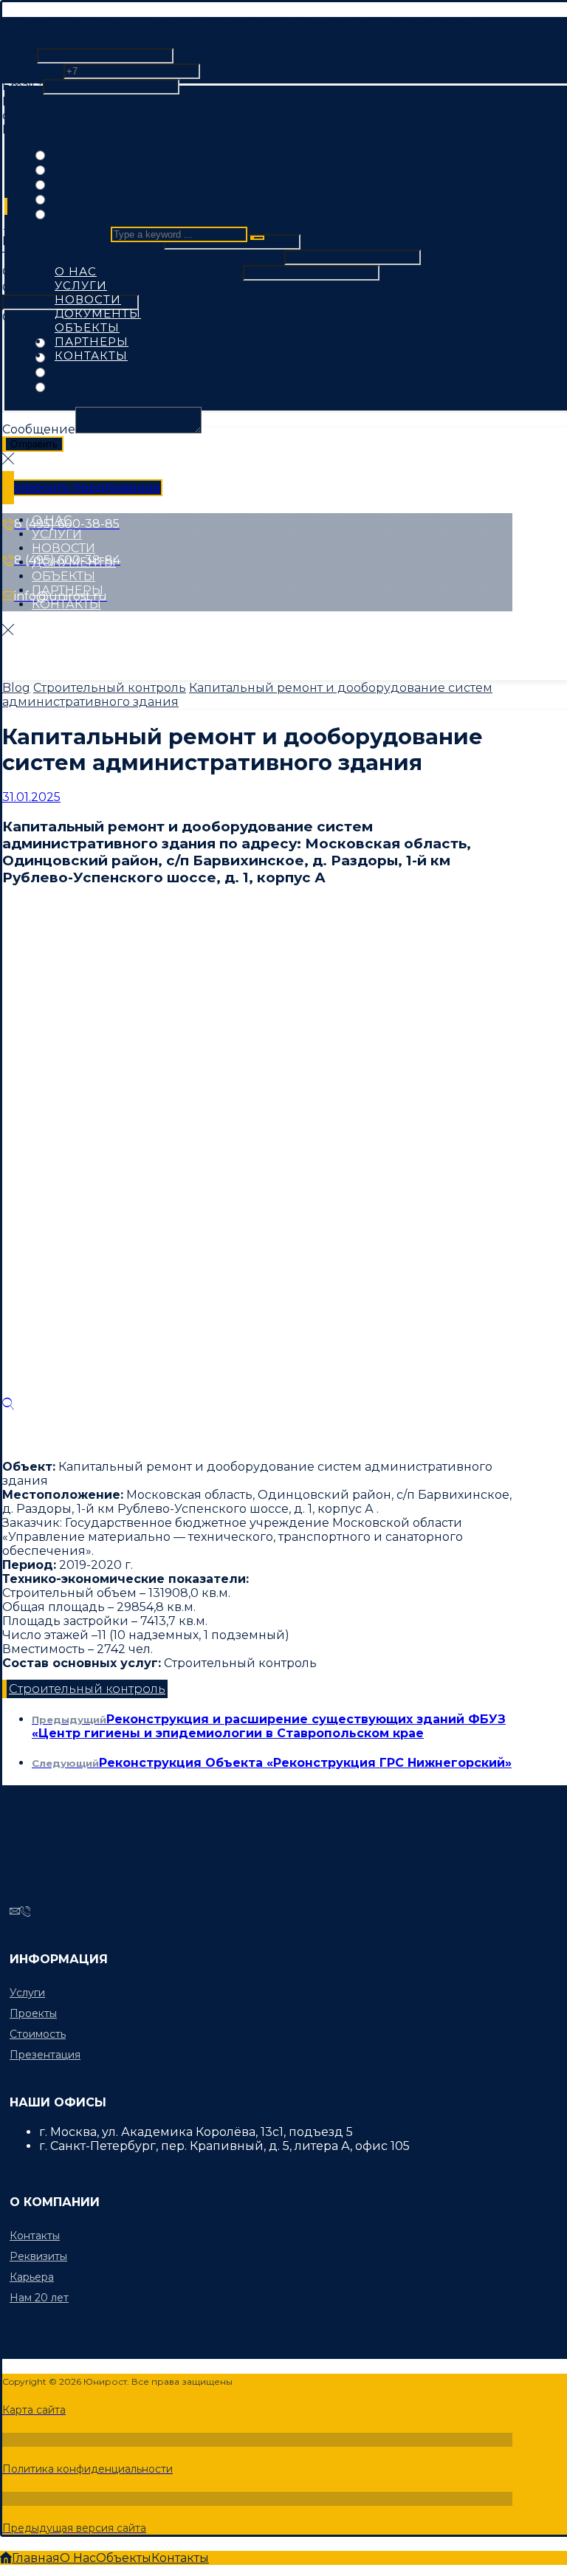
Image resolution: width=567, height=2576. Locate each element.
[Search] (257, 238)
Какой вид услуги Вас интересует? (111, 130)
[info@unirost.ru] (15, 1912)
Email (23, 86)
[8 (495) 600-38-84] (25, 1912)
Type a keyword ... (55, 234)
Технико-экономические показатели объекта (143, 257)
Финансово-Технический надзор (151, 215)
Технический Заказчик (119, 171)
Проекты (33, 2013)
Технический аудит (108, 156)
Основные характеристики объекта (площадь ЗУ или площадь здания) (224, 288)
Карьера (32, 2277)
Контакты (35, 2236)
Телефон (33, 71)
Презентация (45, 2055)
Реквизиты (38, 2256)
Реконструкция (96, 388)
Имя (20, 55)
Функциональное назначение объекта (123, 272)
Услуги (27, 1993)
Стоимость (38, 2034)
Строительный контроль (124, 200)
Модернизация (96, 373)
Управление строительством (137, 186)
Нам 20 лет (39, 2298)
